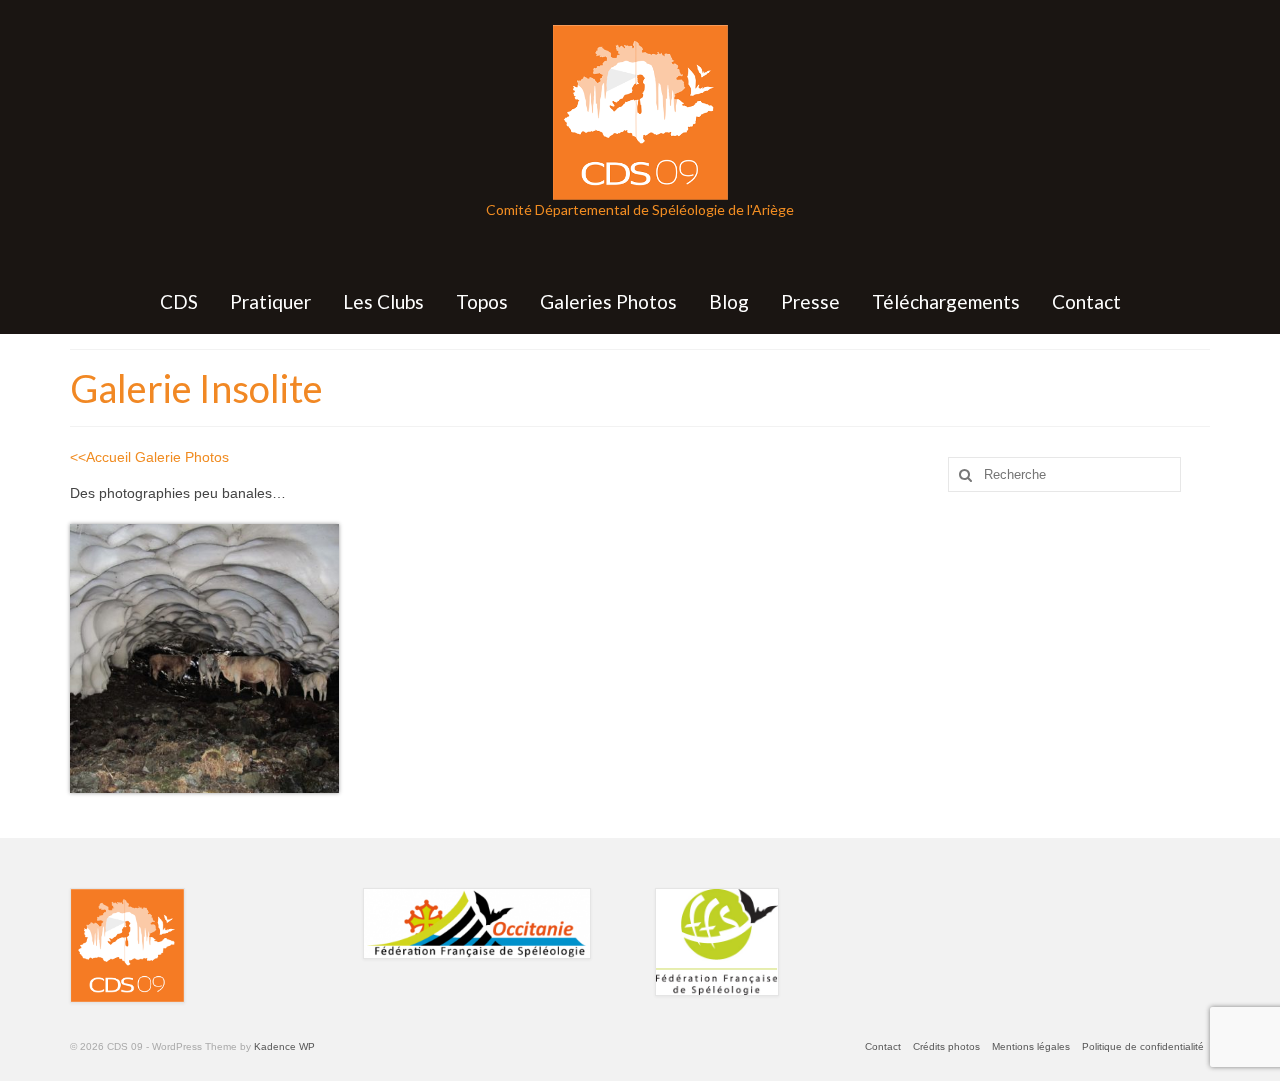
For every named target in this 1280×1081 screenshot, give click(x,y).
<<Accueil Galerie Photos (149, 457)
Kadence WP (284, 1046)
